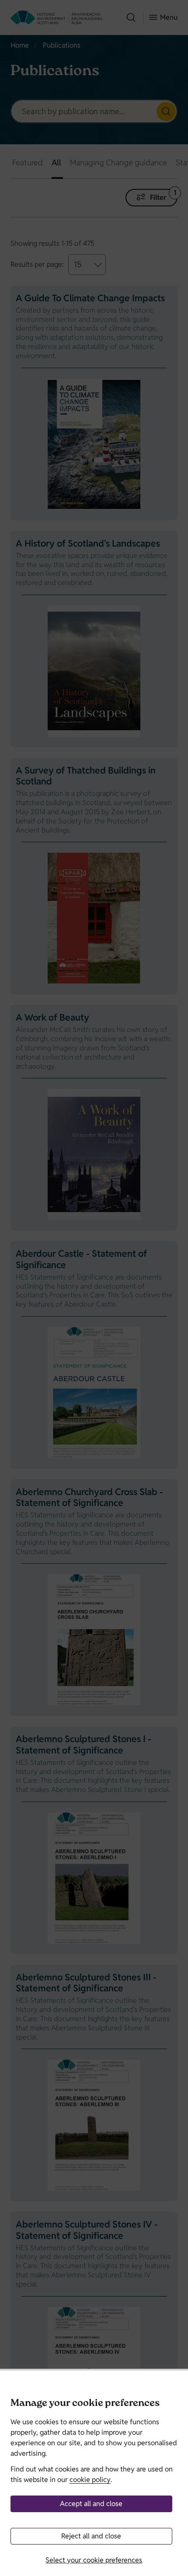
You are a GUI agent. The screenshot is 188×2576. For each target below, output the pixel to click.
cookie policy (90, 2480)
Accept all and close (91, 2504)
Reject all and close (91, 2536)
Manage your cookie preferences (85, 2404)
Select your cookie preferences (94, 2560)
